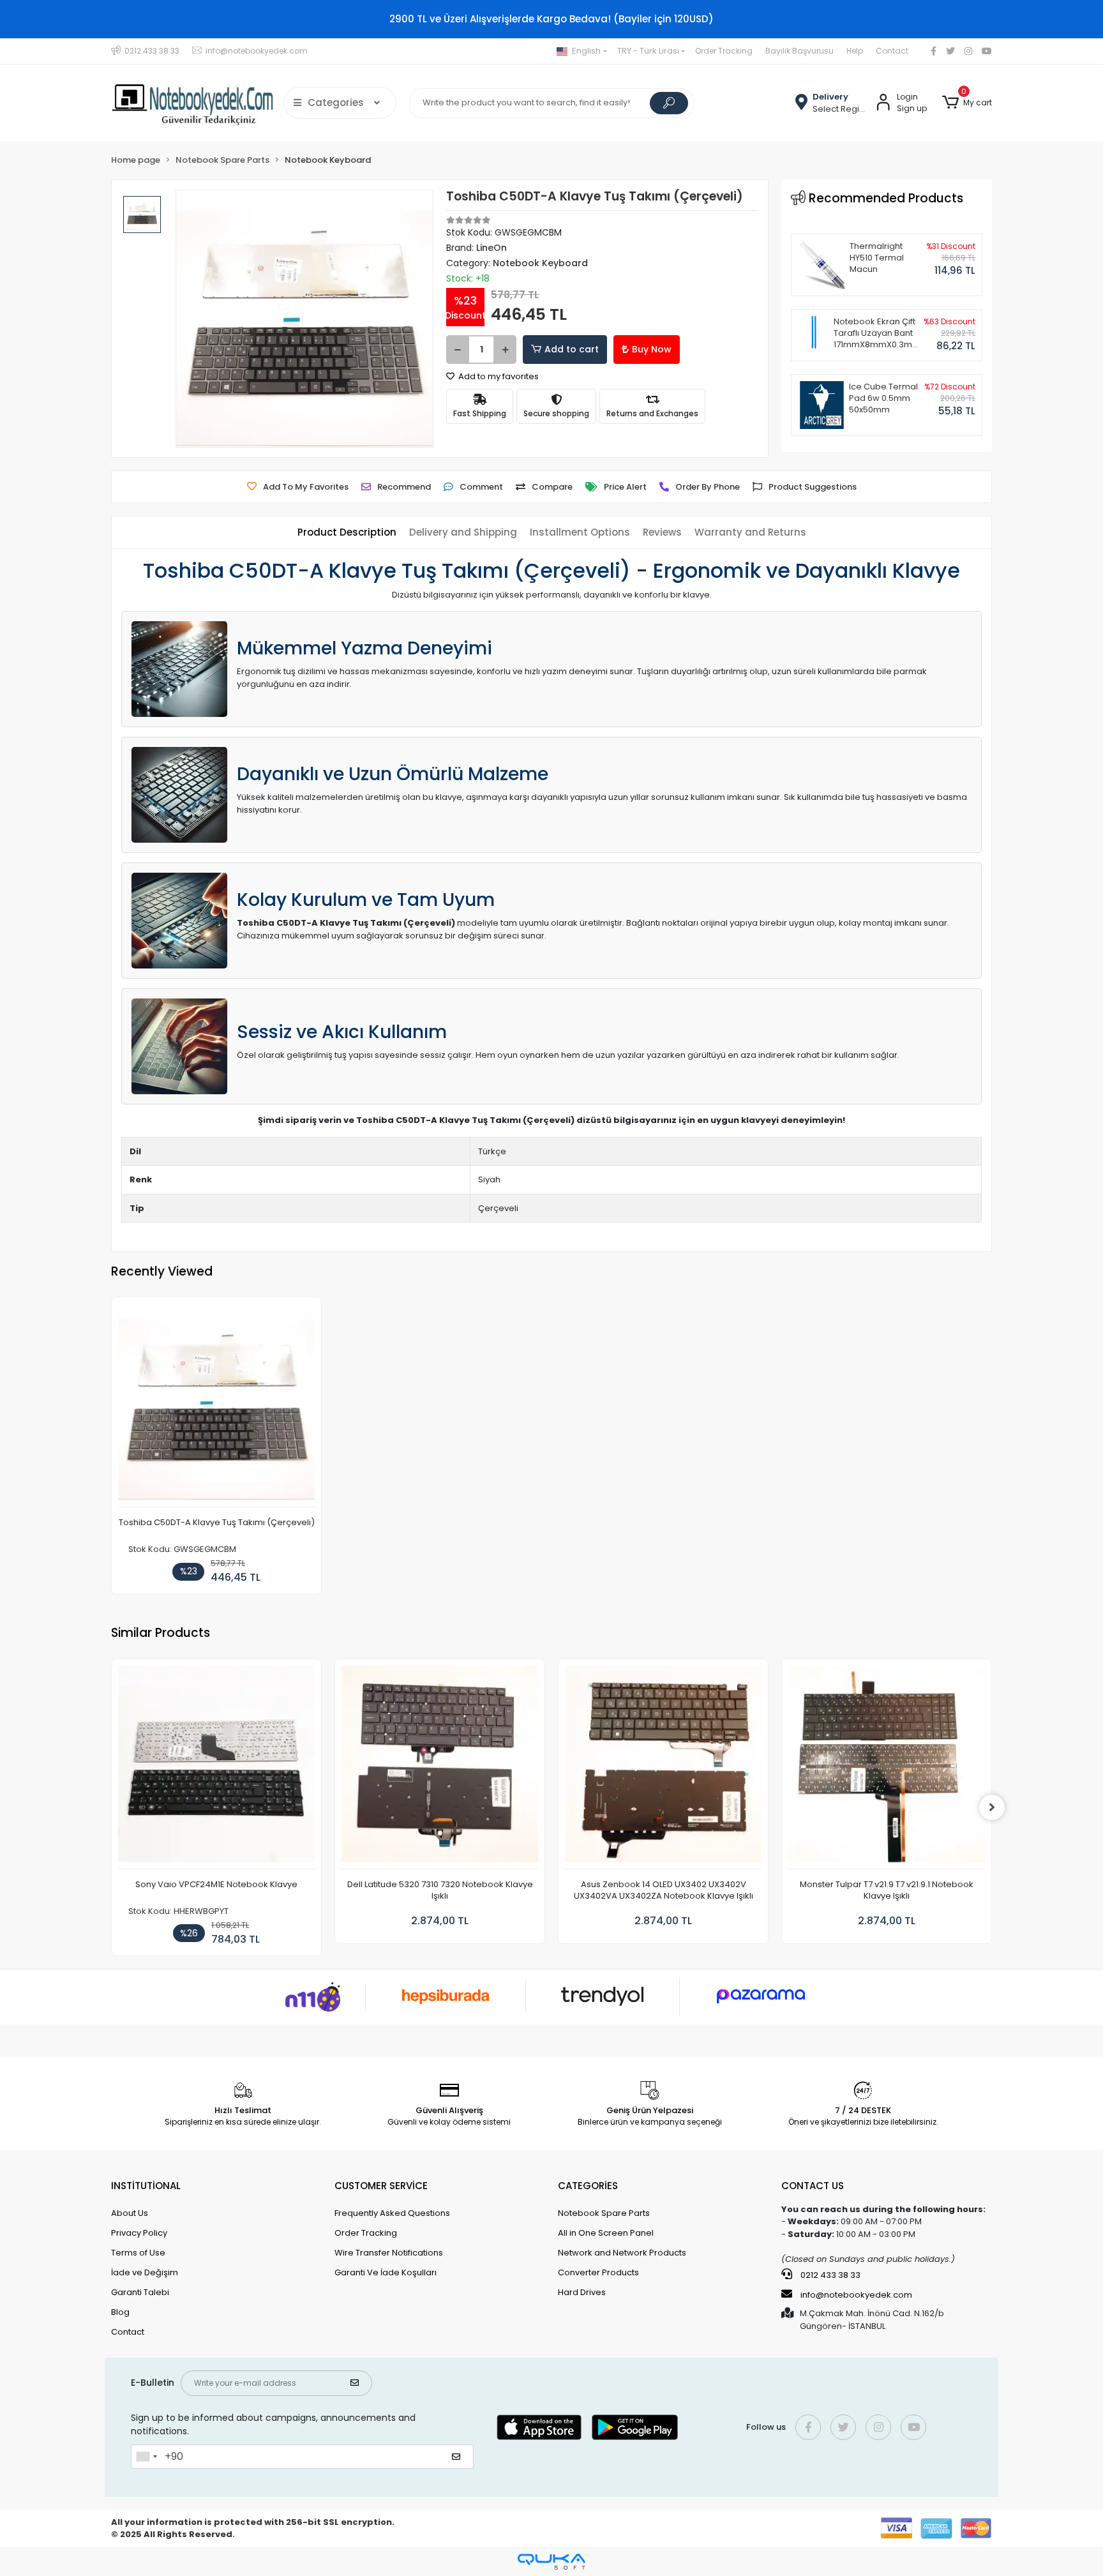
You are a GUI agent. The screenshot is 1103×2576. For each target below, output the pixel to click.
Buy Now (652, 349)
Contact (892, 51)
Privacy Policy (139, 2233)
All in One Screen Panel (606, 2233)
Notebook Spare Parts (604, 2213)
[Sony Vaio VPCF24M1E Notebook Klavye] (216, 1767)
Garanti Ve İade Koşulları (386, 2272)
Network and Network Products (622, 2253)
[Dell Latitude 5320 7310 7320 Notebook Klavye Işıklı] (440, 1767)
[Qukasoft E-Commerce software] (551, 2562)
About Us (130, 2213)
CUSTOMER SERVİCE (381, 2186)
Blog (120, 2312)
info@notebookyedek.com (856, 2295)
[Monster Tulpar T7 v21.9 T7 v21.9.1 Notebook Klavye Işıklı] (887, 1767)
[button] (967, 103)
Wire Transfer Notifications (389, 2253)
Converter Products (598, 2272)
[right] (992, 1807)
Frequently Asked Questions (392, 2213)
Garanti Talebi (140, 2292)
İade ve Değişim (145, 2272)
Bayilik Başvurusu (799, 51)
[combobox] (146, 2457)
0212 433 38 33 (829, 2275)
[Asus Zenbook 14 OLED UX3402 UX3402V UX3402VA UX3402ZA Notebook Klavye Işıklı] (663, 1767)
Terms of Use (138, 2253)
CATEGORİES (588, 2186)
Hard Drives (582, 2292)
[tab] (347, 533)
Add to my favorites (498, 376)
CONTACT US (813, 2186)
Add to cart (572, 349)
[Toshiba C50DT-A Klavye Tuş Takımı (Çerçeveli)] (216, 1405)
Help (855, 51)
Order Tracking (724, 51)
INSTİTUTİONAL (146, 2186)
